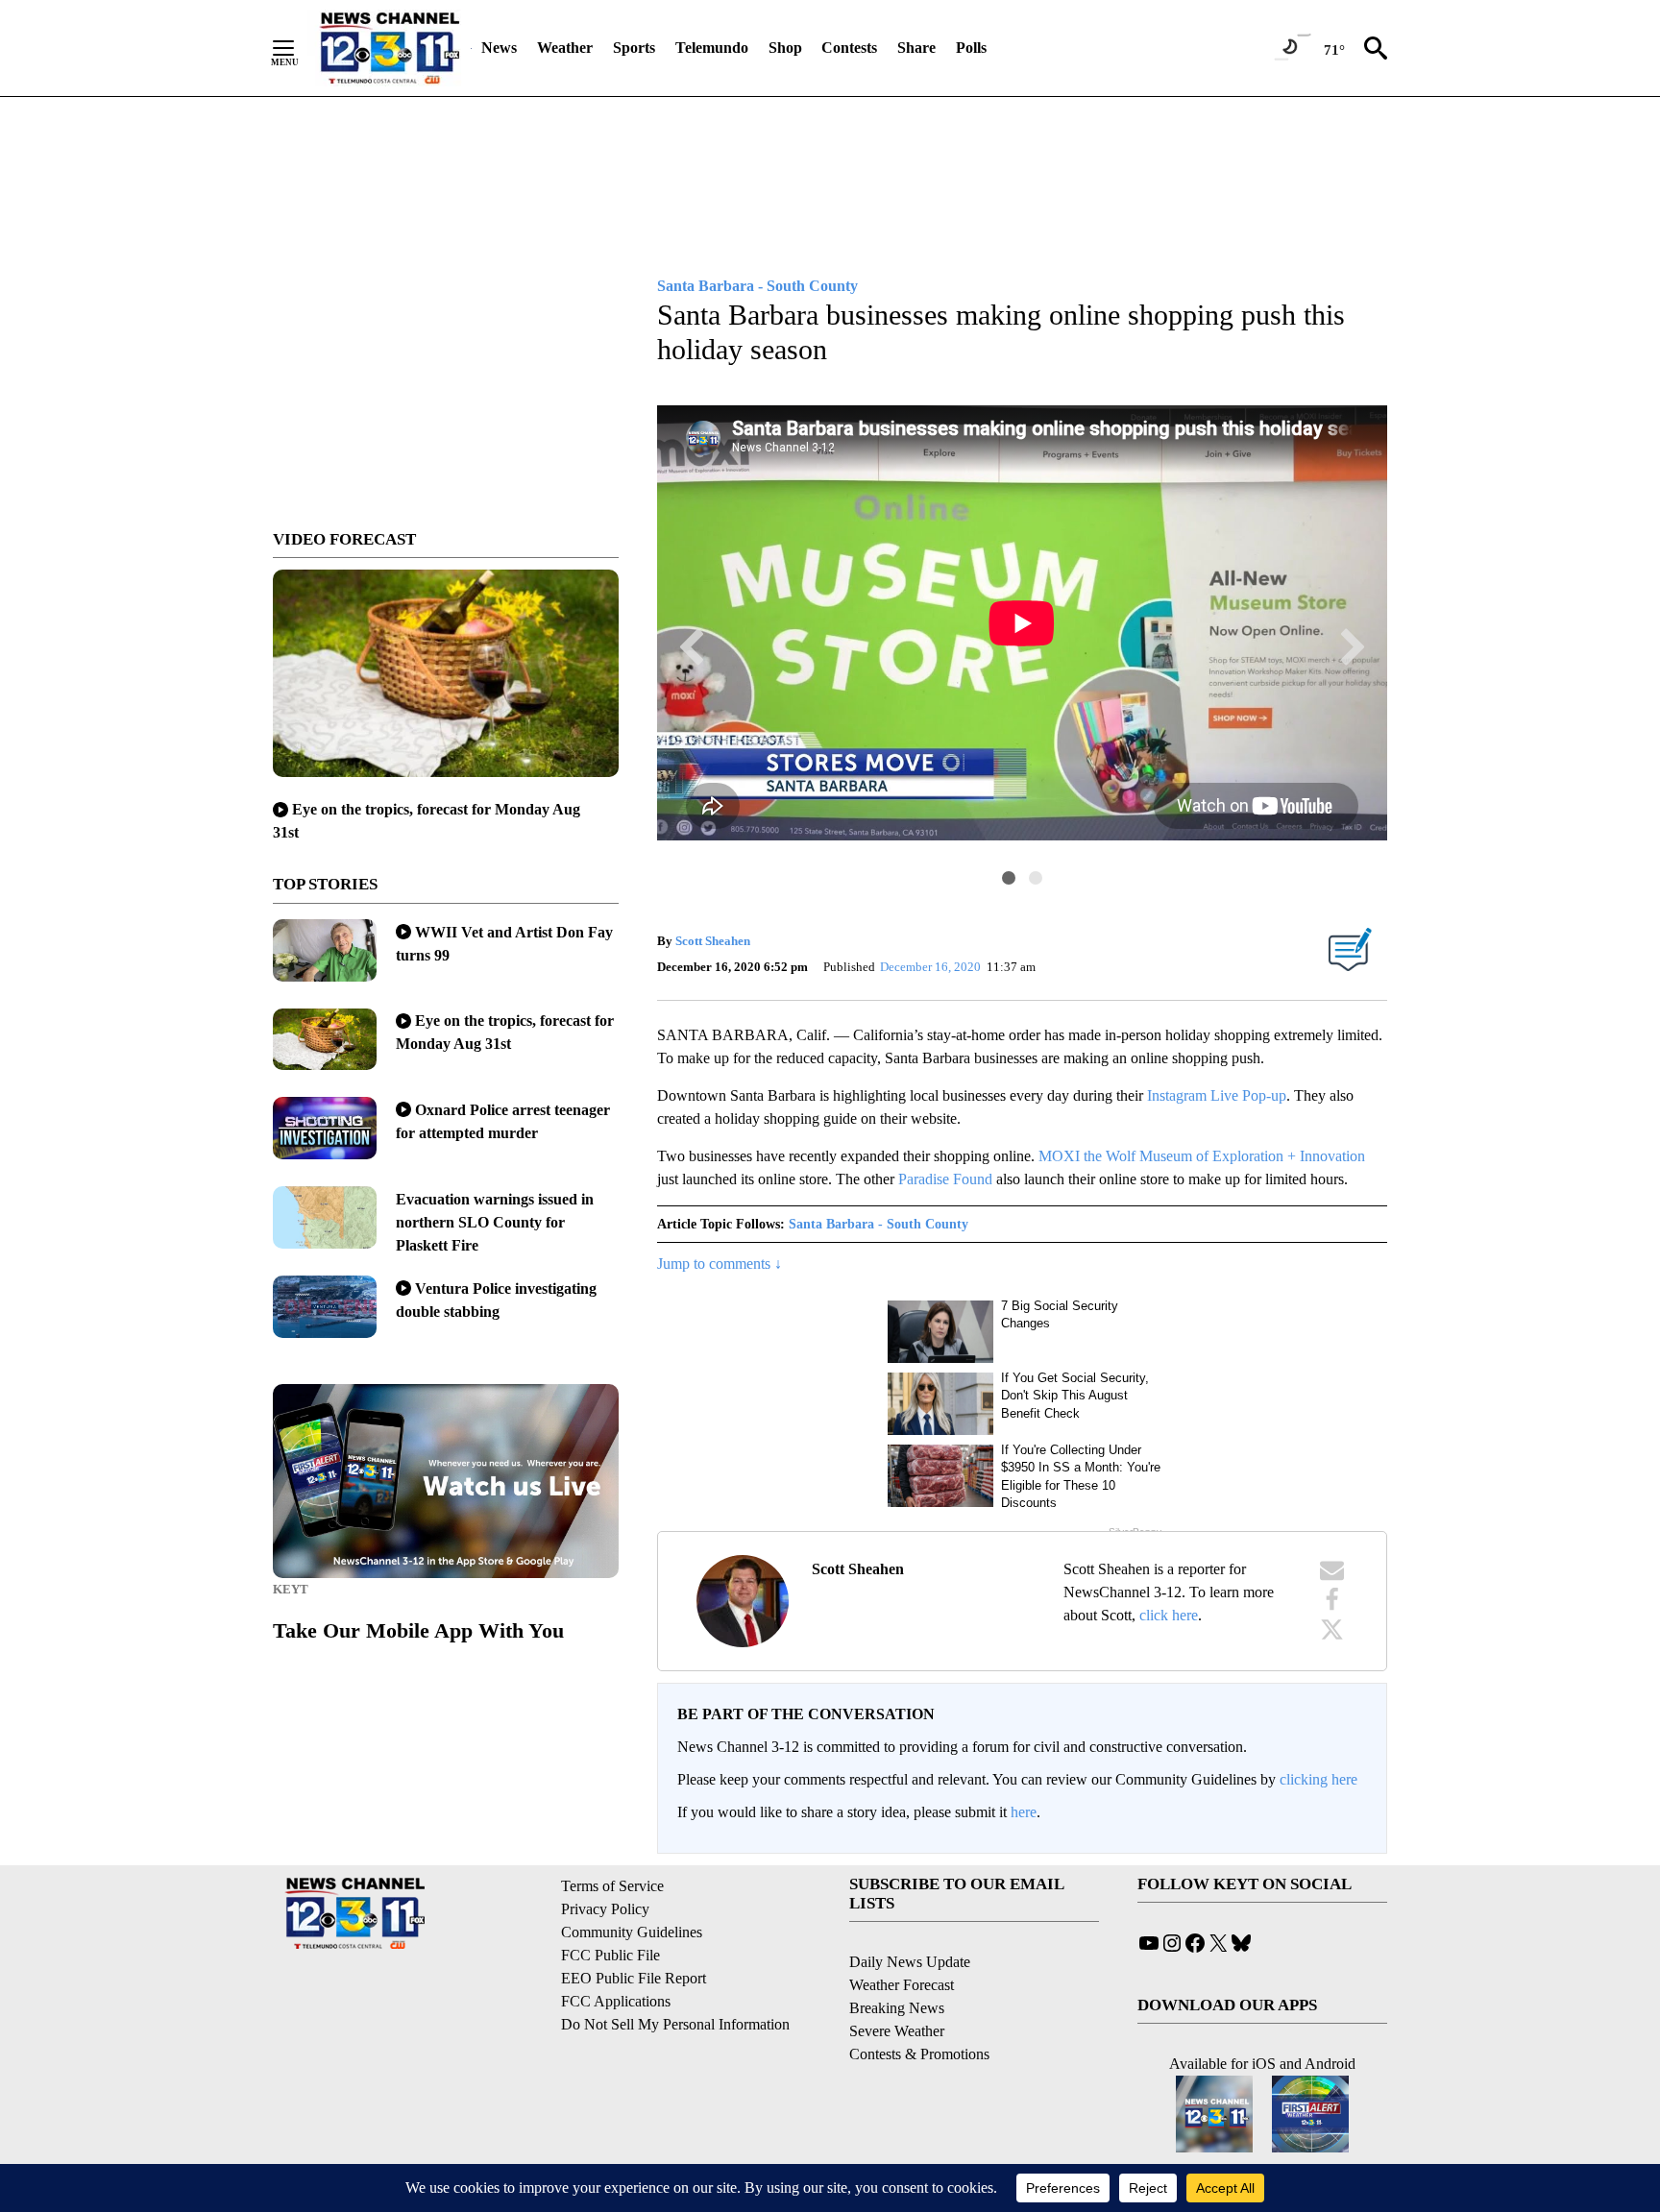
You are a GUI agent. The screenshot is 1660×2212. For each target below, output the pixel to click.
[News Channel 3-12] (389, 48)
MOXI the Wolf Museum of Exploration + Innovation (1202, 1156)
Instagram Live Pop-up (1217, 1095)
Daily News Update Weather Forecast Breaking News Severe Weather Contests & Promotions (919, 2008)
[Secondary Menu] (298, 48)
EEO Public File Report (634, 1978)
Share (916, 48)
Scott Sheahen (713, 941)
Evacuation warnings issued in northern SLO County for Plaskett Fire (495, 1222)
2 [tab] (1036, 878)
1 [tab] (1009, 878)
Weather (565, 48)
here (1024, 1812)
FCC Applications (616, 2001)
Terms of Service (612, 1886)
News (499, 48)
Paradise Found (945, 1179)
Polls (971, 48)
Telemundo (712, 48)
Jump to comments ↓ (720, 1264)
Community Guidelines (632, 1932)
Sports (634, 48)
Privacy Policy (605, 1909)
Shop (785, 48)
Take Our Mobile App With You (418, 1630)
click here (1169, 1615)
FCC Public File (610, 1955)
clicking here (1318, 1779)
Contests (849, 48)
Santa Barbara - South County (879, 1224)
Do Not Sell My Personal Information (675, 2024)
